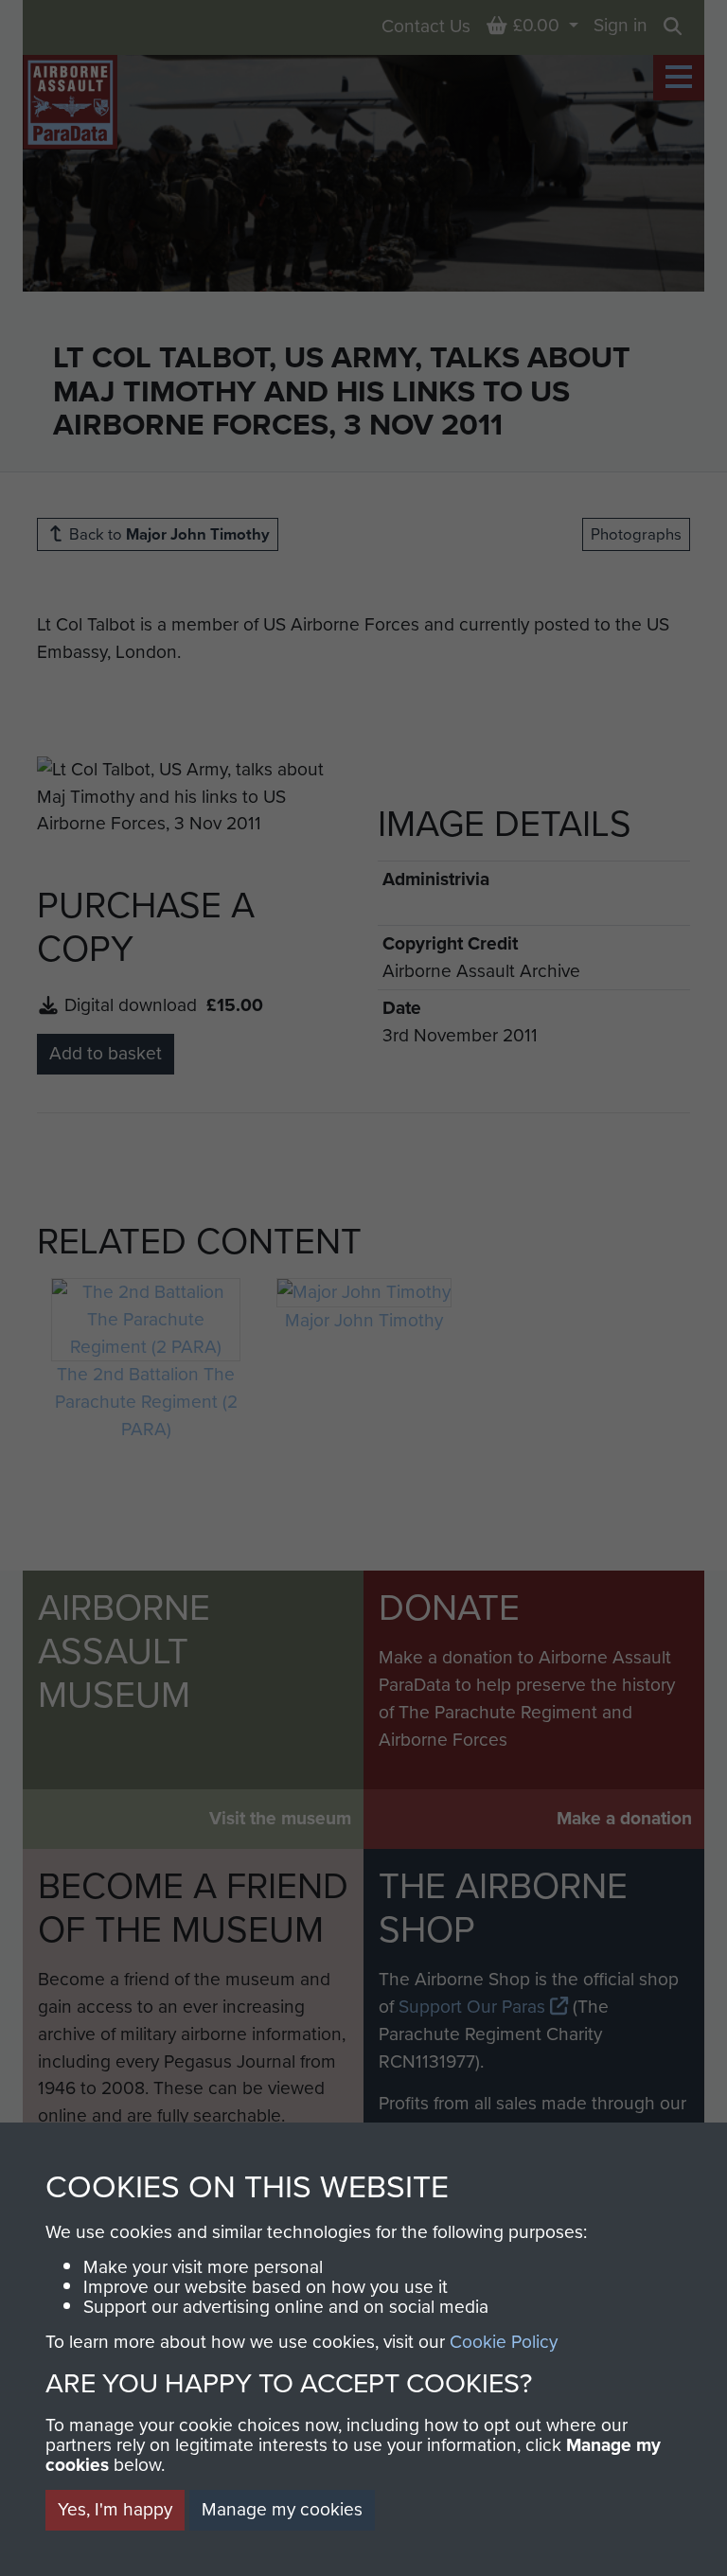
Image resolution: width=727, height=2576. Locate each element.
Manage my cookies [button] (282, 2509)
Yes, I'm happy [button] (115, 2509)
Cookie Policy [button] (504, 2342)
